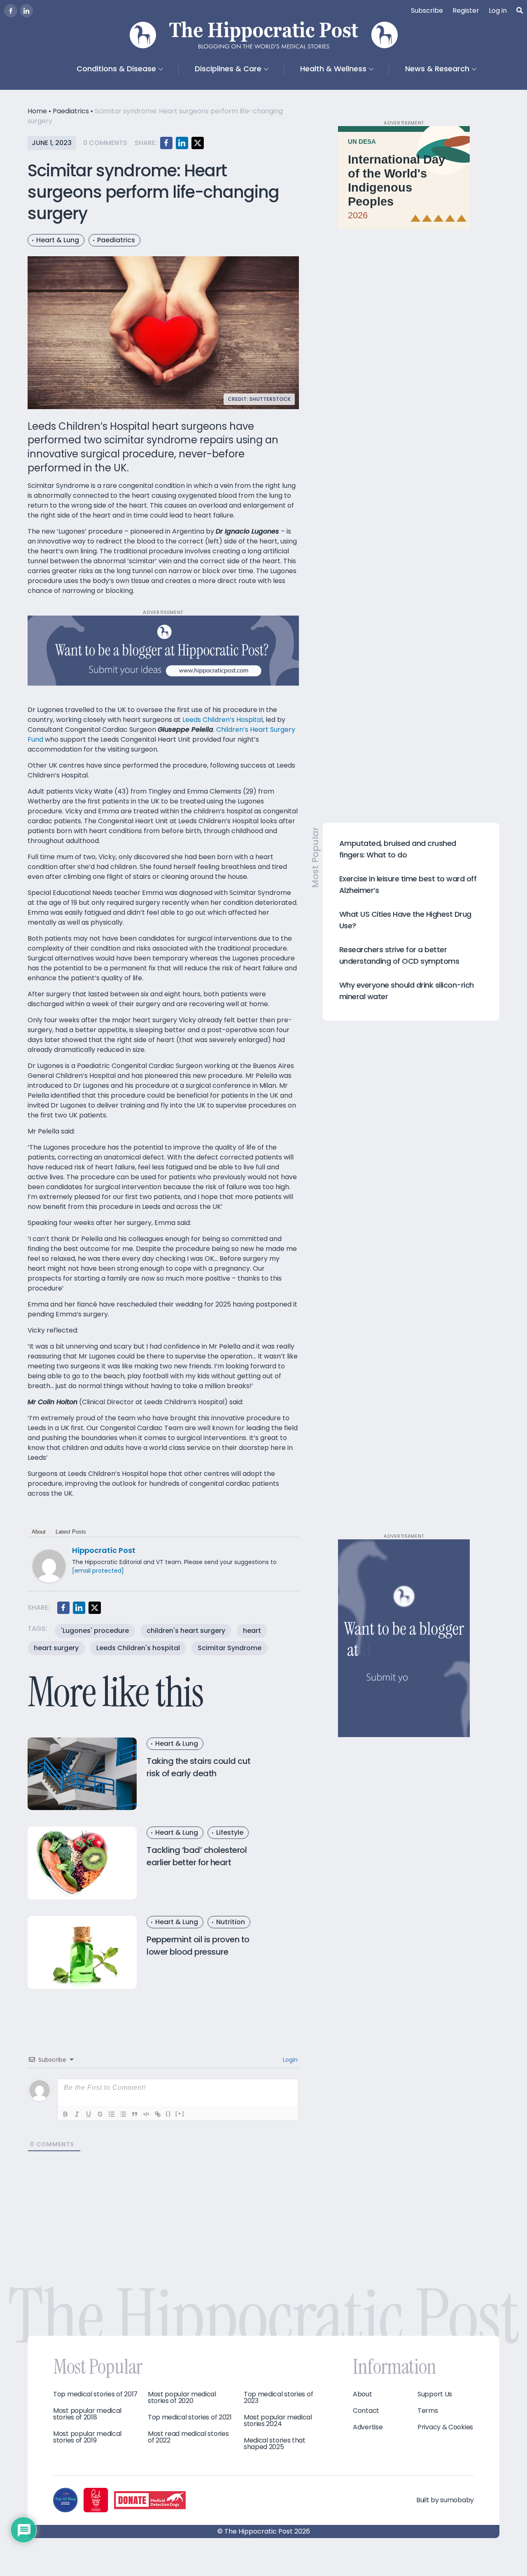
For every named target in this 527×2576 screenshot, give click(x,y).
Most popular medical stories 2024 (278, 2421)
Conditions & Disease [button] (116, 69)
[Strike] (100, 2114)
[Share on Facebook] (166, 143)
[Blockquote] (135, 2114)
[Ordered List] (112, 2114)
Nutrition (231, 1922)
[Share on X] (198, 143)
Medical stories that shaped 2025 (275, 2444)
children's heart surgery (186, 1631)
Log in (498, 11)
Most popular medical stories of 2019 (87, 2437)
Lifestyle (230, 1832)
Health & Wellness (333, 69)
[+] (180, 2113)
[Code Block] (146, 2114)
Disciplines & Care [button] (228, 69)
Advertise (368, 2427)
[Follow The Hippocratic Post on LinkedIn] (26, 11)
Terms (428, 2411)
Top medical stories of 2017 (95, 2394)
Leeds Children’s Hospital (223, 720)
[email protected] (98, 1571)
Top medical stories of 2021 (190, 2417)
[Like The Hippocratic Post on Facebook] (11, 11)
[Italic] (77, 2114)
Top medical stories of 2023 (278, 2398)
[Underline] (89, 2114)
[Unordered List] (123, 2114)
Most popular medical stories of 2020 (182, 2398)
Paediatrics (71, 111)
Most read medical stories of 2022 (188, 2437)
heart (252, 1631)
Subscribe (427, 11)
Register (466, 11)
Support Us (435, 2394)
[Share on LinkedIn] (182, 143)
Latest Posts (71, 1532)
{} (168, 2113)
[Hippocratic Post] (49, 1566)
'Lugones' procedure (95, 1631)
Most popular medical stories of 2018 (87, 2414)
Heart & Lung (58, 240)
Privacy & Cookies (445, 2427)
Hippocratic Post (104, 1550)
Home (37, 111)
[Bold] (65, 2114)
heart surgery (56, 1648)
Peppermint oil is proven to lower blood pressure (198, 1946)
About (39, 1532)
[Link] (158, 2114)
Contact (366, 2411)
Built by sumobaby (445, 2500)
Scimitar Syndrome (230, 1648)
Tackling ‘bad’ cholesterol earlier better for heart (197, 1856)
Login (289, 2060)
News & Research (437, 69)
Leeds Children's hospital (138, 1648)
